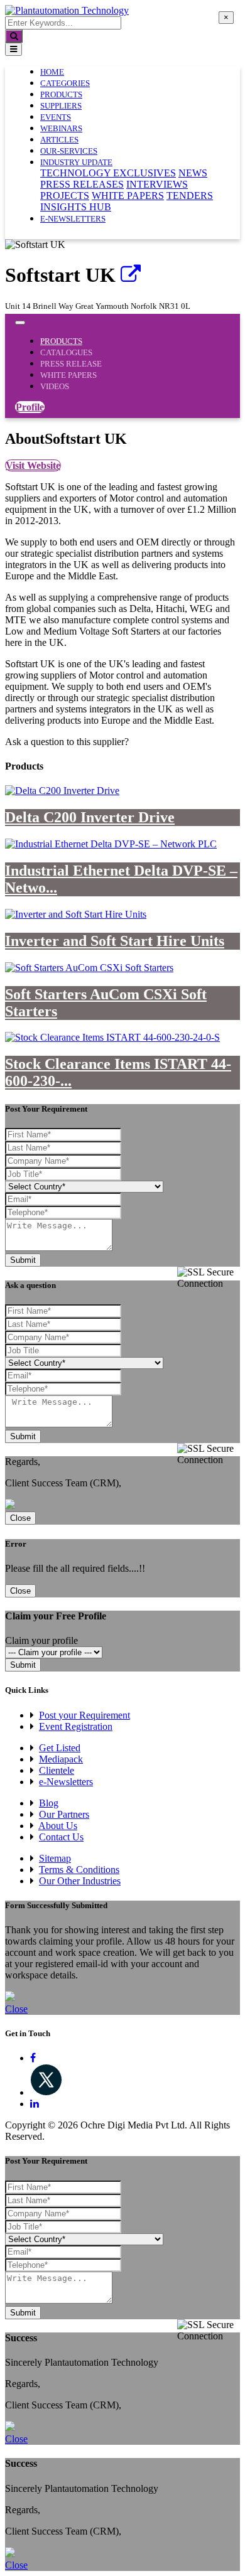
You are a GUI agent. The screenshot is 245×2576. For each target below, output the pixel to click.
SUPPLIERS (61, 106)
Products (61, 341)
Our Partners (64, 1814)
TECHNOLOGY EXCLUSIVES (108, 173)
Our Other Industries (80, 1881)
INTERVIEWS (157, 184)
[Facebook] (33, 2058)
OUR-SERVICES (69, 151)
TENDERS (190, 196)
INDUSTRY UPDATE (76, 162)
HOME (52, 72)
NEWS (193, 173)
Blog (49, 1803)
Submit (23, 1260)
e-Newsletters (73, 219)
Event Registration (76, 1726)
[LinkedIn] (35, 2104)
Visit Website (33, 465)
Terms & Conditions (79, 1870)
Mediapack (61, 1759)
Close (20, 1518)
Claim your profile (41, 1640)
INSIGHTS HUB (76, 207)
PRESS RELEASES (82, 184)
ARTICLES (59, 140)
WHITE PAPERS (128, 196)
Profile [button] (30, 407)
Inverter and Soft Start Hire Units (115, 941)
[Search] (14, 36)
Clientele (57, 1770)
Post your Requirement (84, 1715)
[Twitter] (46, 2092)
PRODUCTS (61, 94)
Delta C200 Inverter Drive (90, 817)
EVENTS (56, 117)
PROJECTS (65, 196)
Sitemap (55, 1858)
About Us (58, 1826)
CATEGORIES (65, 83)
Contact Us (61, 1837)
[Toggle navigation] (14, 49)
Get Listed (60, 1748)
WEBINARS (61, 128)
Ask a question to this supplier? (67, 742)
